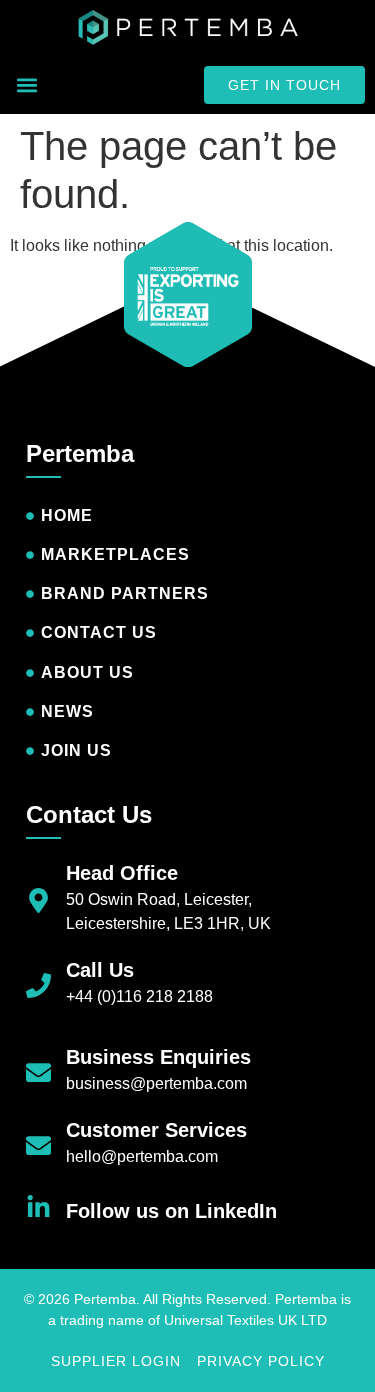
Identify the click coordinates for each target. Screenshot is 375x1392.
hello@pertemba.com (142, 1156)
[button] (26, 85)
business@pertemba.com (156, 1083)
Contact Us (89, 814)
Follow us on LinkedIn (171, 1211)
